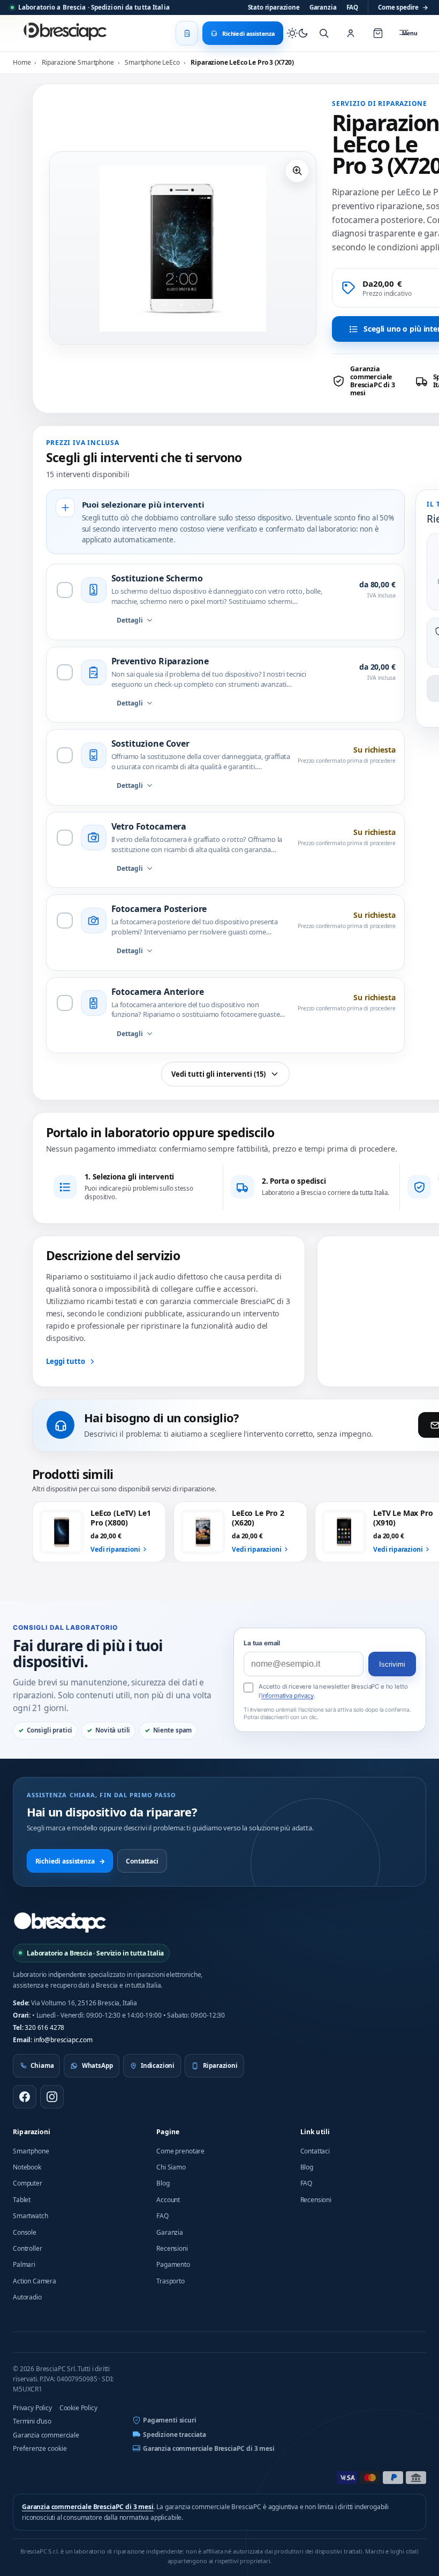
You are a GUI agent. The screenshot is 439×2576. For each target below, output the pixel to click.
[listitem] (370, 381)
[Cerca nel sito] (324, 33)
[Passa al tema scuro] (298, 33)
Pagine (168, 2132)
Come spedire (403, 7)
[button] (297, 171)
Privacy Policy (32, 2408)
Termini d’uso (32, 2421)
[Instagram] (52, 2097)
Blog (163, 2183)
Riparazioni (32, 2132)
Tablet (22, 2200)
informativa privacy (287, 1696)
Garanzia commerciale (46, 2435)
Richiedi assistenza (70, 1861)
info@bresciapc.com (63, 2040)
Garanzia (323, 7)
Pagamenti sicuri (169, 2420)
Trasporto (171, 2281)
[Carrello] (378, 33)
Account (168, 2200)
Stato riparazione (274, 7)
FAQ (353, 7)
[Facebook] (25, 2097)
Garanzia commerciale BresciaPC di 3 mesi (209, 2448)
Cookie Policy (78, 2408)
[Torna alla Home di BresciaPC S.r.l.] (60, 1922)
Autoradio (27, 2297)
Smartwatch (30, 2216)
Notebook (27, 2167)
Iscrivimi (392, 1664)
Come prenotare (180, 2151)
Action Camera (35, 2281)
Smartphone (31, 2151)
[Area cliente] (351, 33)
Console (25, 2232)
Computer (28, 2183)
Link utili (315, 2132)
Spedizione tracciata (175, 2435)
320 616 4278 (44, 2027)
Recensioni (172, 2248)
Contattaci (142, 1861)
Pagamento (173, 2264)
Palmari (24, 2264)
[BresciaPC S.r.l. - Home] (66, 33)
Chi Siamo (171, 2167)
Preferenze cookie (40, 2448)
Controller (27, 2248)
